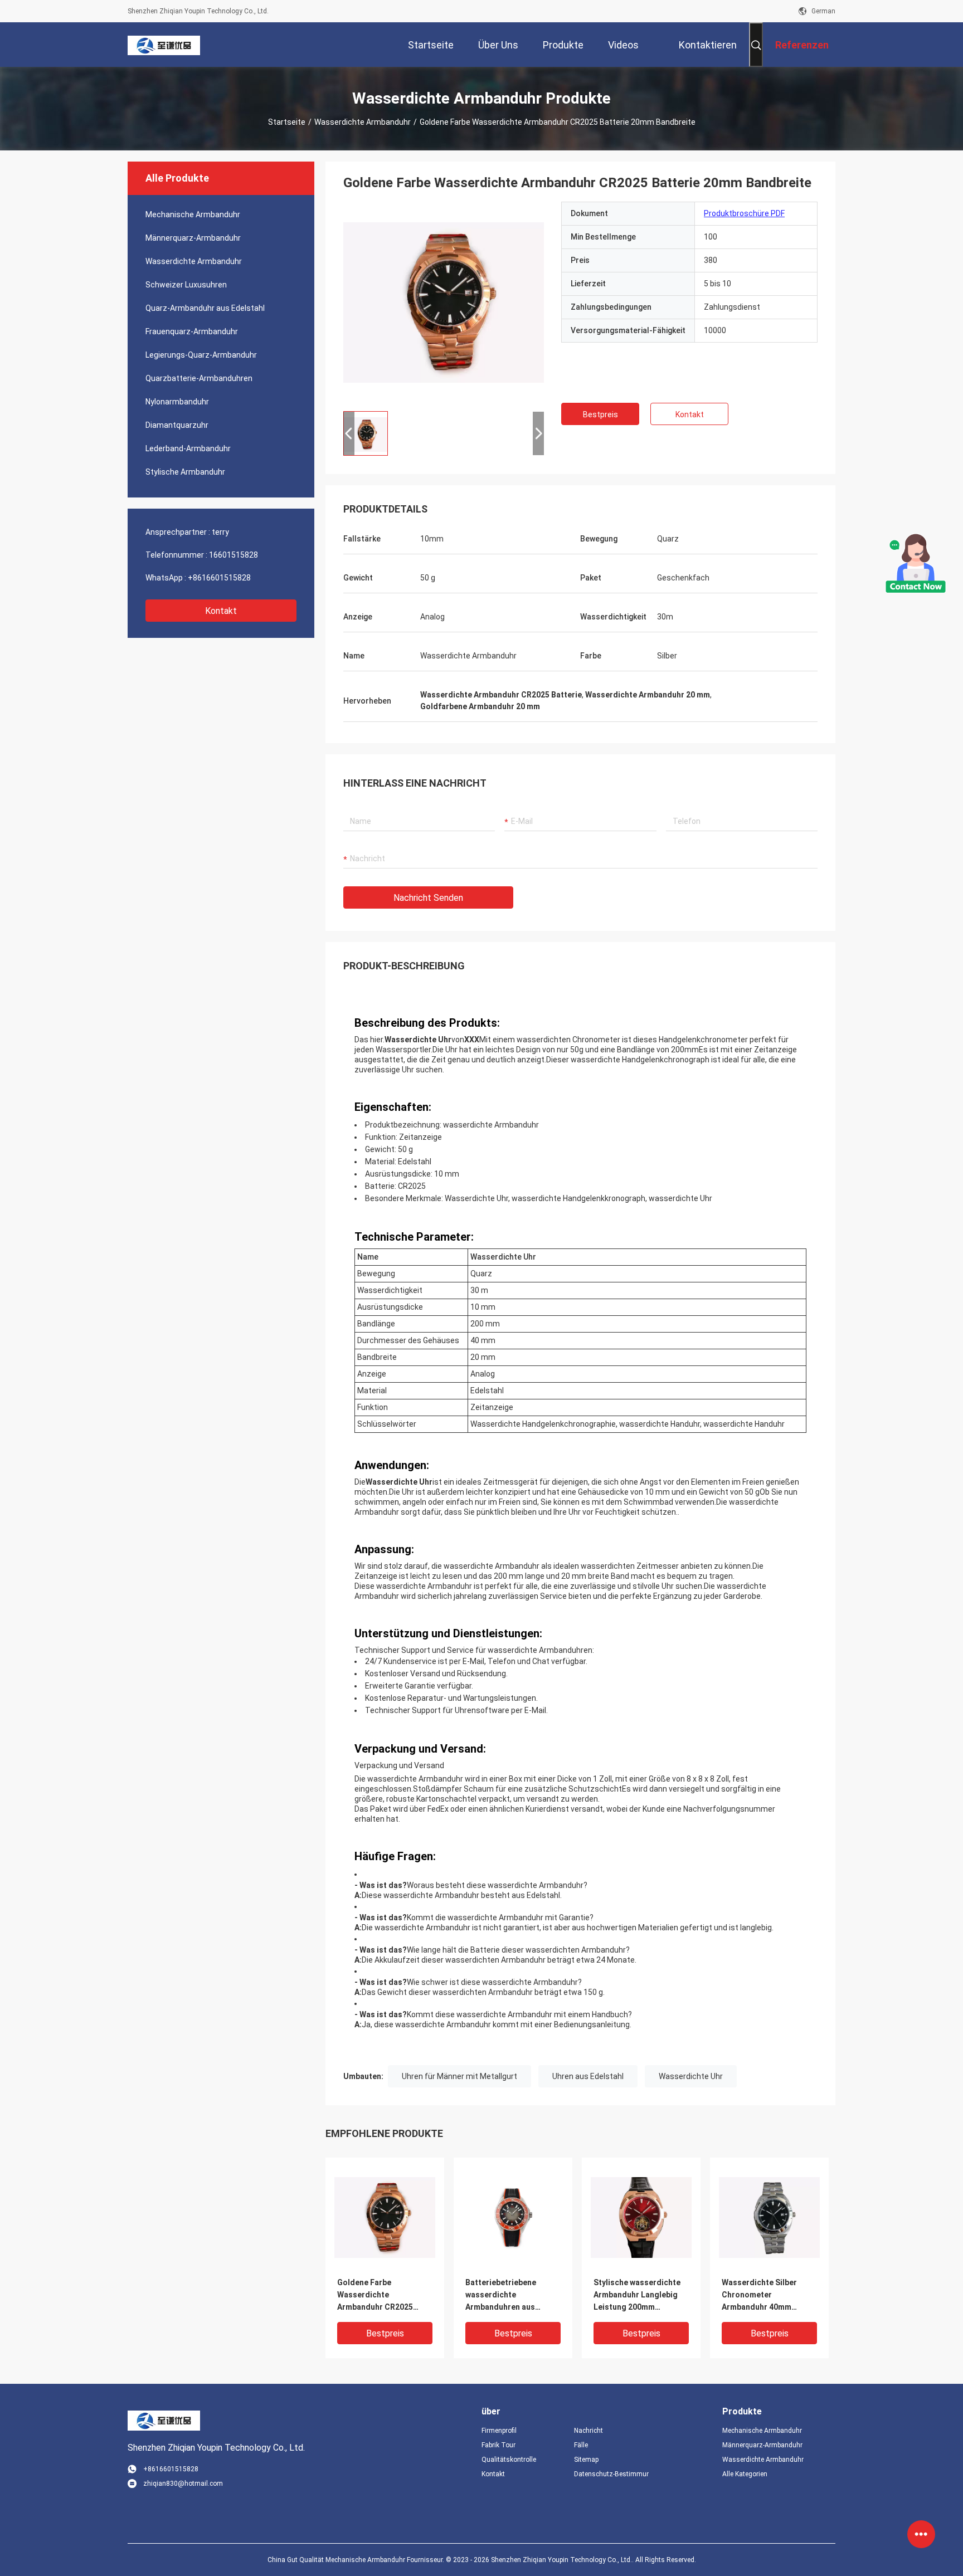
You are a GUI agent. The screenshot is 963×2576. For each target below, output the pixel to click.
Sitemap (586, 2460)
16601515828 (234, 555)
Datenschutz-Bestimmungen (611, 2474)
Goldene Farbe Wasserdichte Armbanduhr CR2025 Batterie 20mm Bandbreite (375, 2296)
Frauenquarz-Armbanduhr (192, 331)
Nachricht (588, 2431)
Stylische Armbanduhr (185, 472)
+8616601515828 (219, 578)
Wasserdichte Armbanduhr (363, 122)
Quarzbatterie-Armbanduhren (199, 378)
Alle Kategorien (745, 2474)
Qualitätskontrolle (509, 2460)
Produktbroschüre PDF (744, 213)
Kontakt (221, 611)
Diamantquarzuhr (177, 425)
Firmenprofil (499, 2431)
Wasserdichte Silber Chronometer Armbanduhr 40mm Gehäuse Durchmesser (764, 2296)
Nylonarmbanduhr (177, 402)
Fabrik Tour (498, 2445)
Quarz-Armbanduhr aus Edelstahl (205, 308)
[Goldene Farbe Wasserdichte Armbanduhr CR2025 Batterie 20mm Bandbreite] (444, 302)
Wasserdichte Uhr (691, 2076)
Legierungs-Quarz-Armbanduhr (201, 355)
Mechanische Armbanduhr (193, 214)
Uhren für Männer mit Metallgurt (459, 2076)
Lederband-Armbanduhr (188, 448)
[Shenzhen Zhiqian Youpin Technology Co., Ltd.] (164, 45)
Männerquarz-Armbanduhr (193, 238)
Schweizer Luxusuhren (186, 285)
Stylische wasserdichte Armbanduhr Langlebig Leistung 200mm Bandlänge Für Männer (637, 2296)
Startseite (287, 122)
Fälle (581, 2445)
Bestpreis (600, 414)
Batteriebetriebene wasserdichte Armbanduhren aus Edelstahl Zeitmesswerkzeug (501, 2296)
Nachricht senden (428, 898)
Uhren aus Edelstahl (588, 2076)
